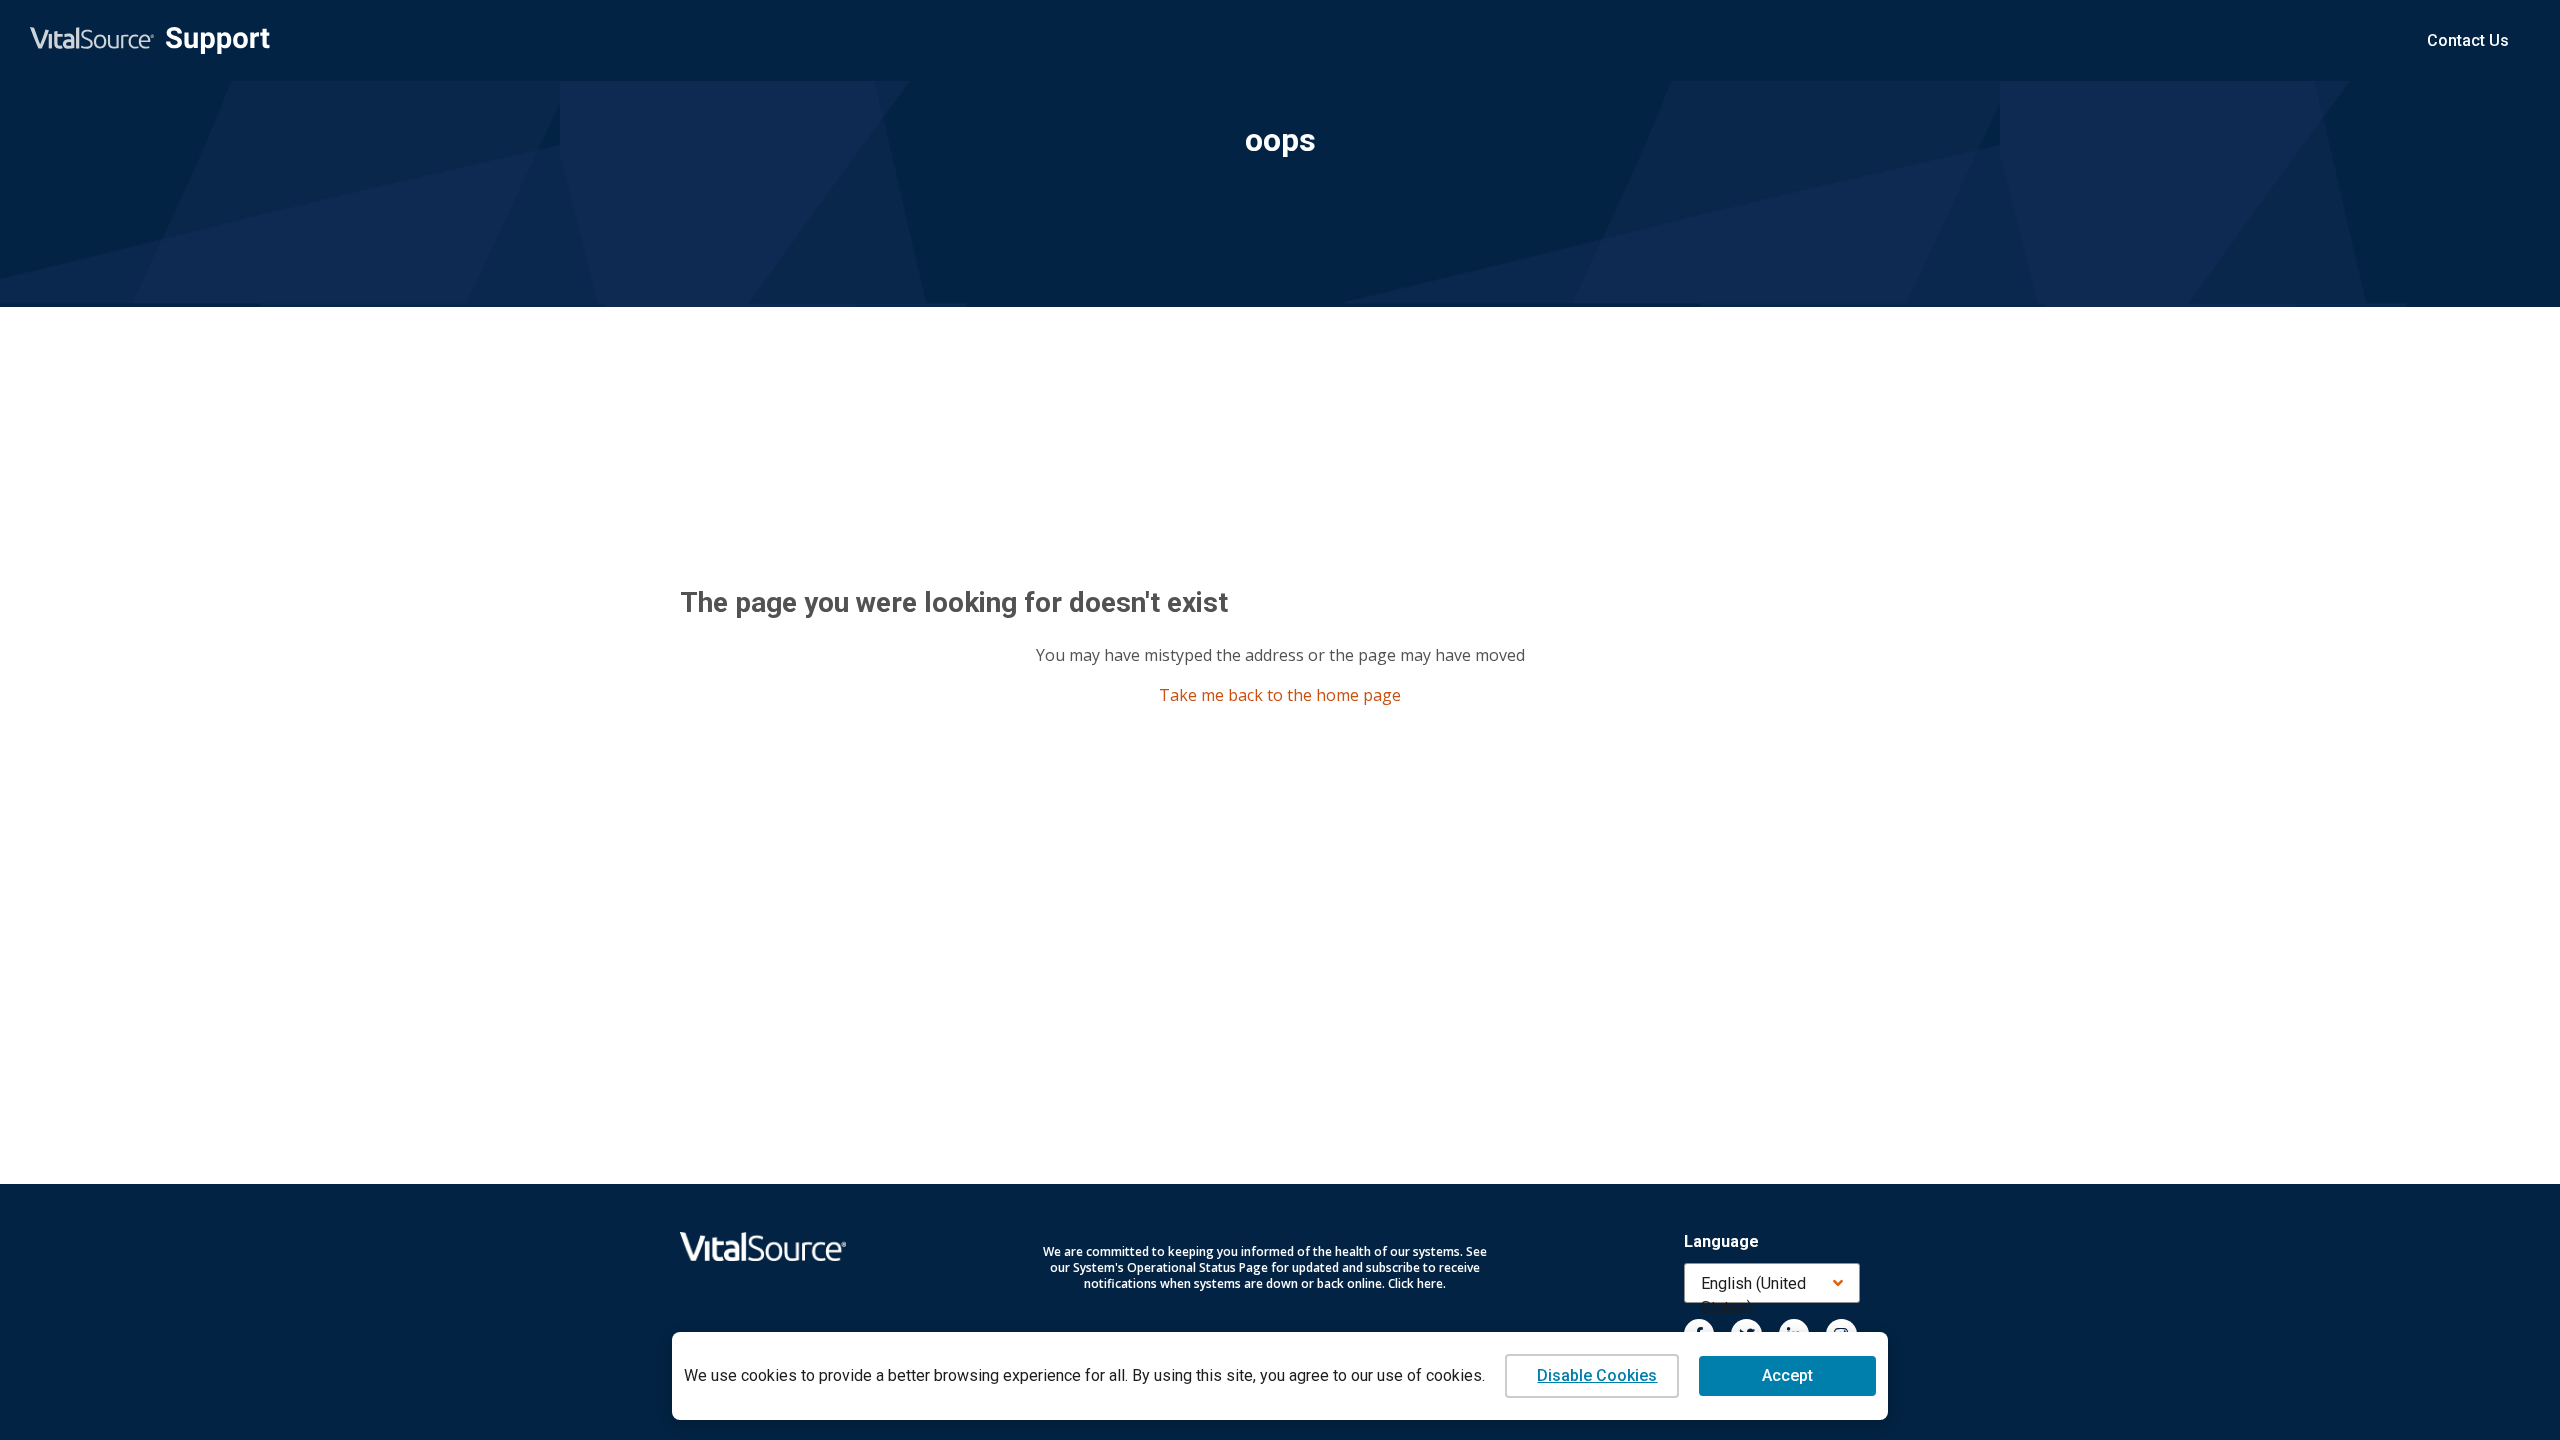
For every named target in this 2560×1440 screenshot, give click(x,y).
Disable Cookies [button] (1597, 1375)
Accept (1787, 1375)
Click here (1415, 1283)
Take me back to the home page (1280, 695)
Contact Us (2468, 40)
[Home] (150, 40)
